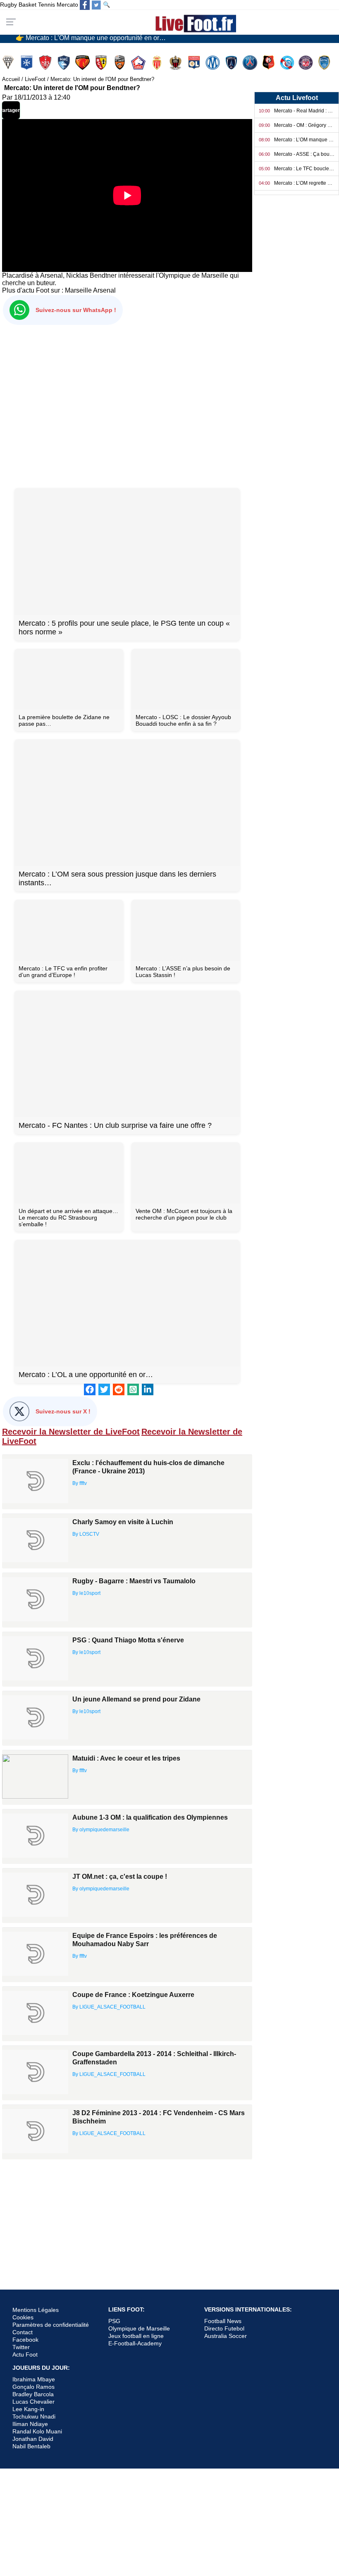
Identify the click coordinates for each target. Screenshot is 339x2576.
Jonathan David (33, 2439)
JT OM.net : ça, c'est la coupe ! (120, 1877)
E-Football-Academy (135, 2343)
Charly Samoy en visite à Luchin (123, 1522)
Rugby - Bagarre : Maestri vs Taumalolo (134, 1581)
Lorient (121, 63)
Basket (27, 5)
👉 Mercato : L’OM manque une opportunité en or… (91, 37)
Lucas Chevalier (33, 2402)
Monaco (158, 63)
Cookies (23, 2317)
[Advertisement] (127, 405)
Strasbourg (288, 63)
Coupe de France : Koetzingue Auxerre (133, 1995)
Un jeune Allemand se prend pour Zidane (136, 1699)
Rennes (269, 63)
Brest (46, 63)
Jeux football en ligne (136, 2336)
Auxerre (27, 63)
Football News (223, 2321)
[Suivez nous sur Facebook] (85, 5)
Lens (102, 63)
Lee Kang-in (28, 2409)
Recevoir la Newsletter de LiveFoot (71, 1432)
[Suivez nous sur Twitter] (96, 5)
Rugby (8, 5)
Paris (232, 63)
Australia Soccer (226, 2336)
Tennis (47, 5)
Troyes (325, 63)
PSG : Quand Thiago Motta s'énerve (128, 1640)
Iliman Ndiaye (30, 2424)
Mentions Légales (36, 2310)
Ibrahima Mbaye (34, 2379)
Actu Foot (25, 2354)
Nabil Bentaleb (31, 2446)
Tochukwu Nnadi (34, 2416)
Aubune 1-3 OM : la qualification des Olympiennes (150, 1817)
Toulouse (307, 63)
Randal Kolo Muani (37, 2431)
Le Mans (83, 63)
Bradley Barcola (33, 2394)
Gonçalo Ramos (33, 2387)
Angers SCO (9, 63)
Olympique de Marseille (139, 2328)
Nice (176, 63)
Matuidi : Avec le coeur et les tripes (126, 1758)
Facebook (25, 2340)
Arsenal (104, 290)
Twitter (21, 2347)
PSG (114, 2321)
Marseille (78, 290)
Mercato (67, 5)
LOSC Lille (139, 63)
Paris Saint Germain (251, 63)
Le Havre (65, 63)
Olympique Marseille (214, 63)
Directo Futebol (224, 2328)
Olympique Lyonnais (195, 63)
